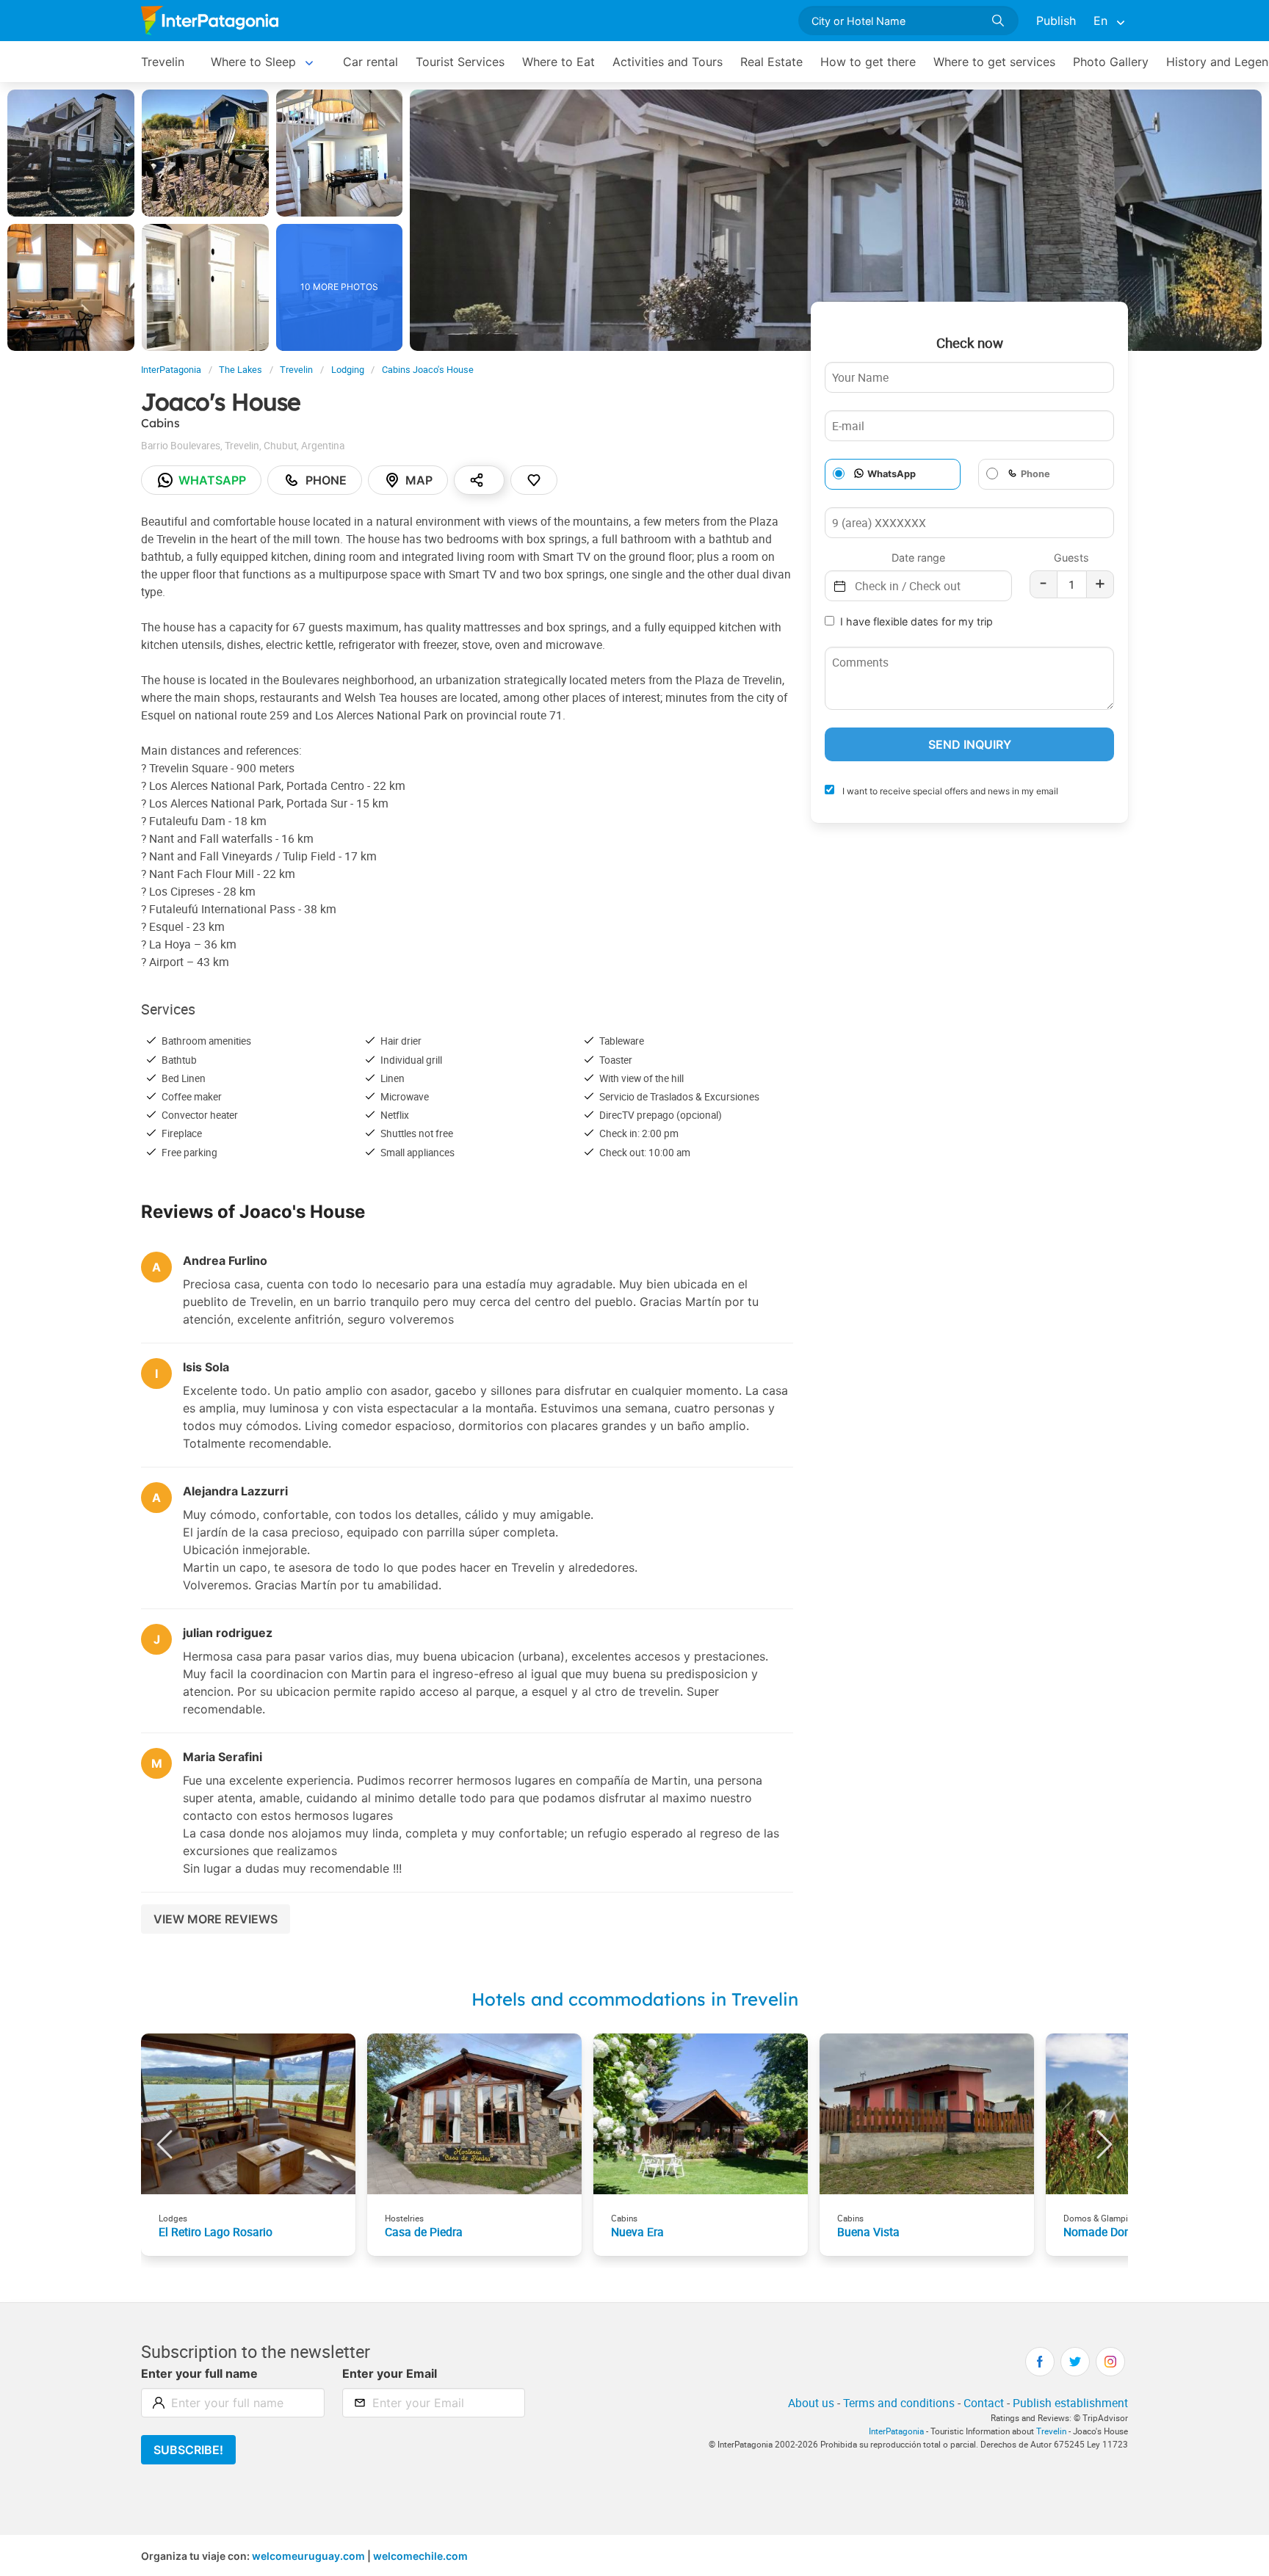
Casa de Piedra (424, 2232)
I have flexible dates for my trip (916, 621)
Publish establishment (1070, 2403)
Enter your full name (199, 2373)
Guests (1071, 558)
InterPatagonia (171, 370)
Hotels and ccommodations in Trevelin (635, 1999)
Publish (1056, 21)
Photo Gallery (1111, 62)
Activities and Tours (668, 62)
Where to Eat (558, 62)
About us (811, 2403)
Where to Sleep (253, 62)
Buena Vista (868, 2232)
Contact (984, 2403)
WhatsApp (892, 474)
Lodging (348, 370)
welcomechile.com (420, 2556)
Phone (326, 480)
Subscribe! (188, 2450)
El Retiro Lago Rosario (216, 2232)
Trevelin (163, 62)
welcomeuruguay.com (308, 2556)
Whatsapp (212, 480)
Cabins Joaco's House (428, 370)
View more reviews (216, 1919)
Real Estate (771, 62)
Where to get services (994, 62)
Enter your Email (390, 2373)
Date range (918, 558)
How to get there (868, 62)
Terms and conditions (899, 2403)
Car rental (370, 62)
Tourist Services (460, 62)
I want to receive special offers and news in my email (949, 791)
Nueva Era (637, 2232)
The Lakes (241, 370)
